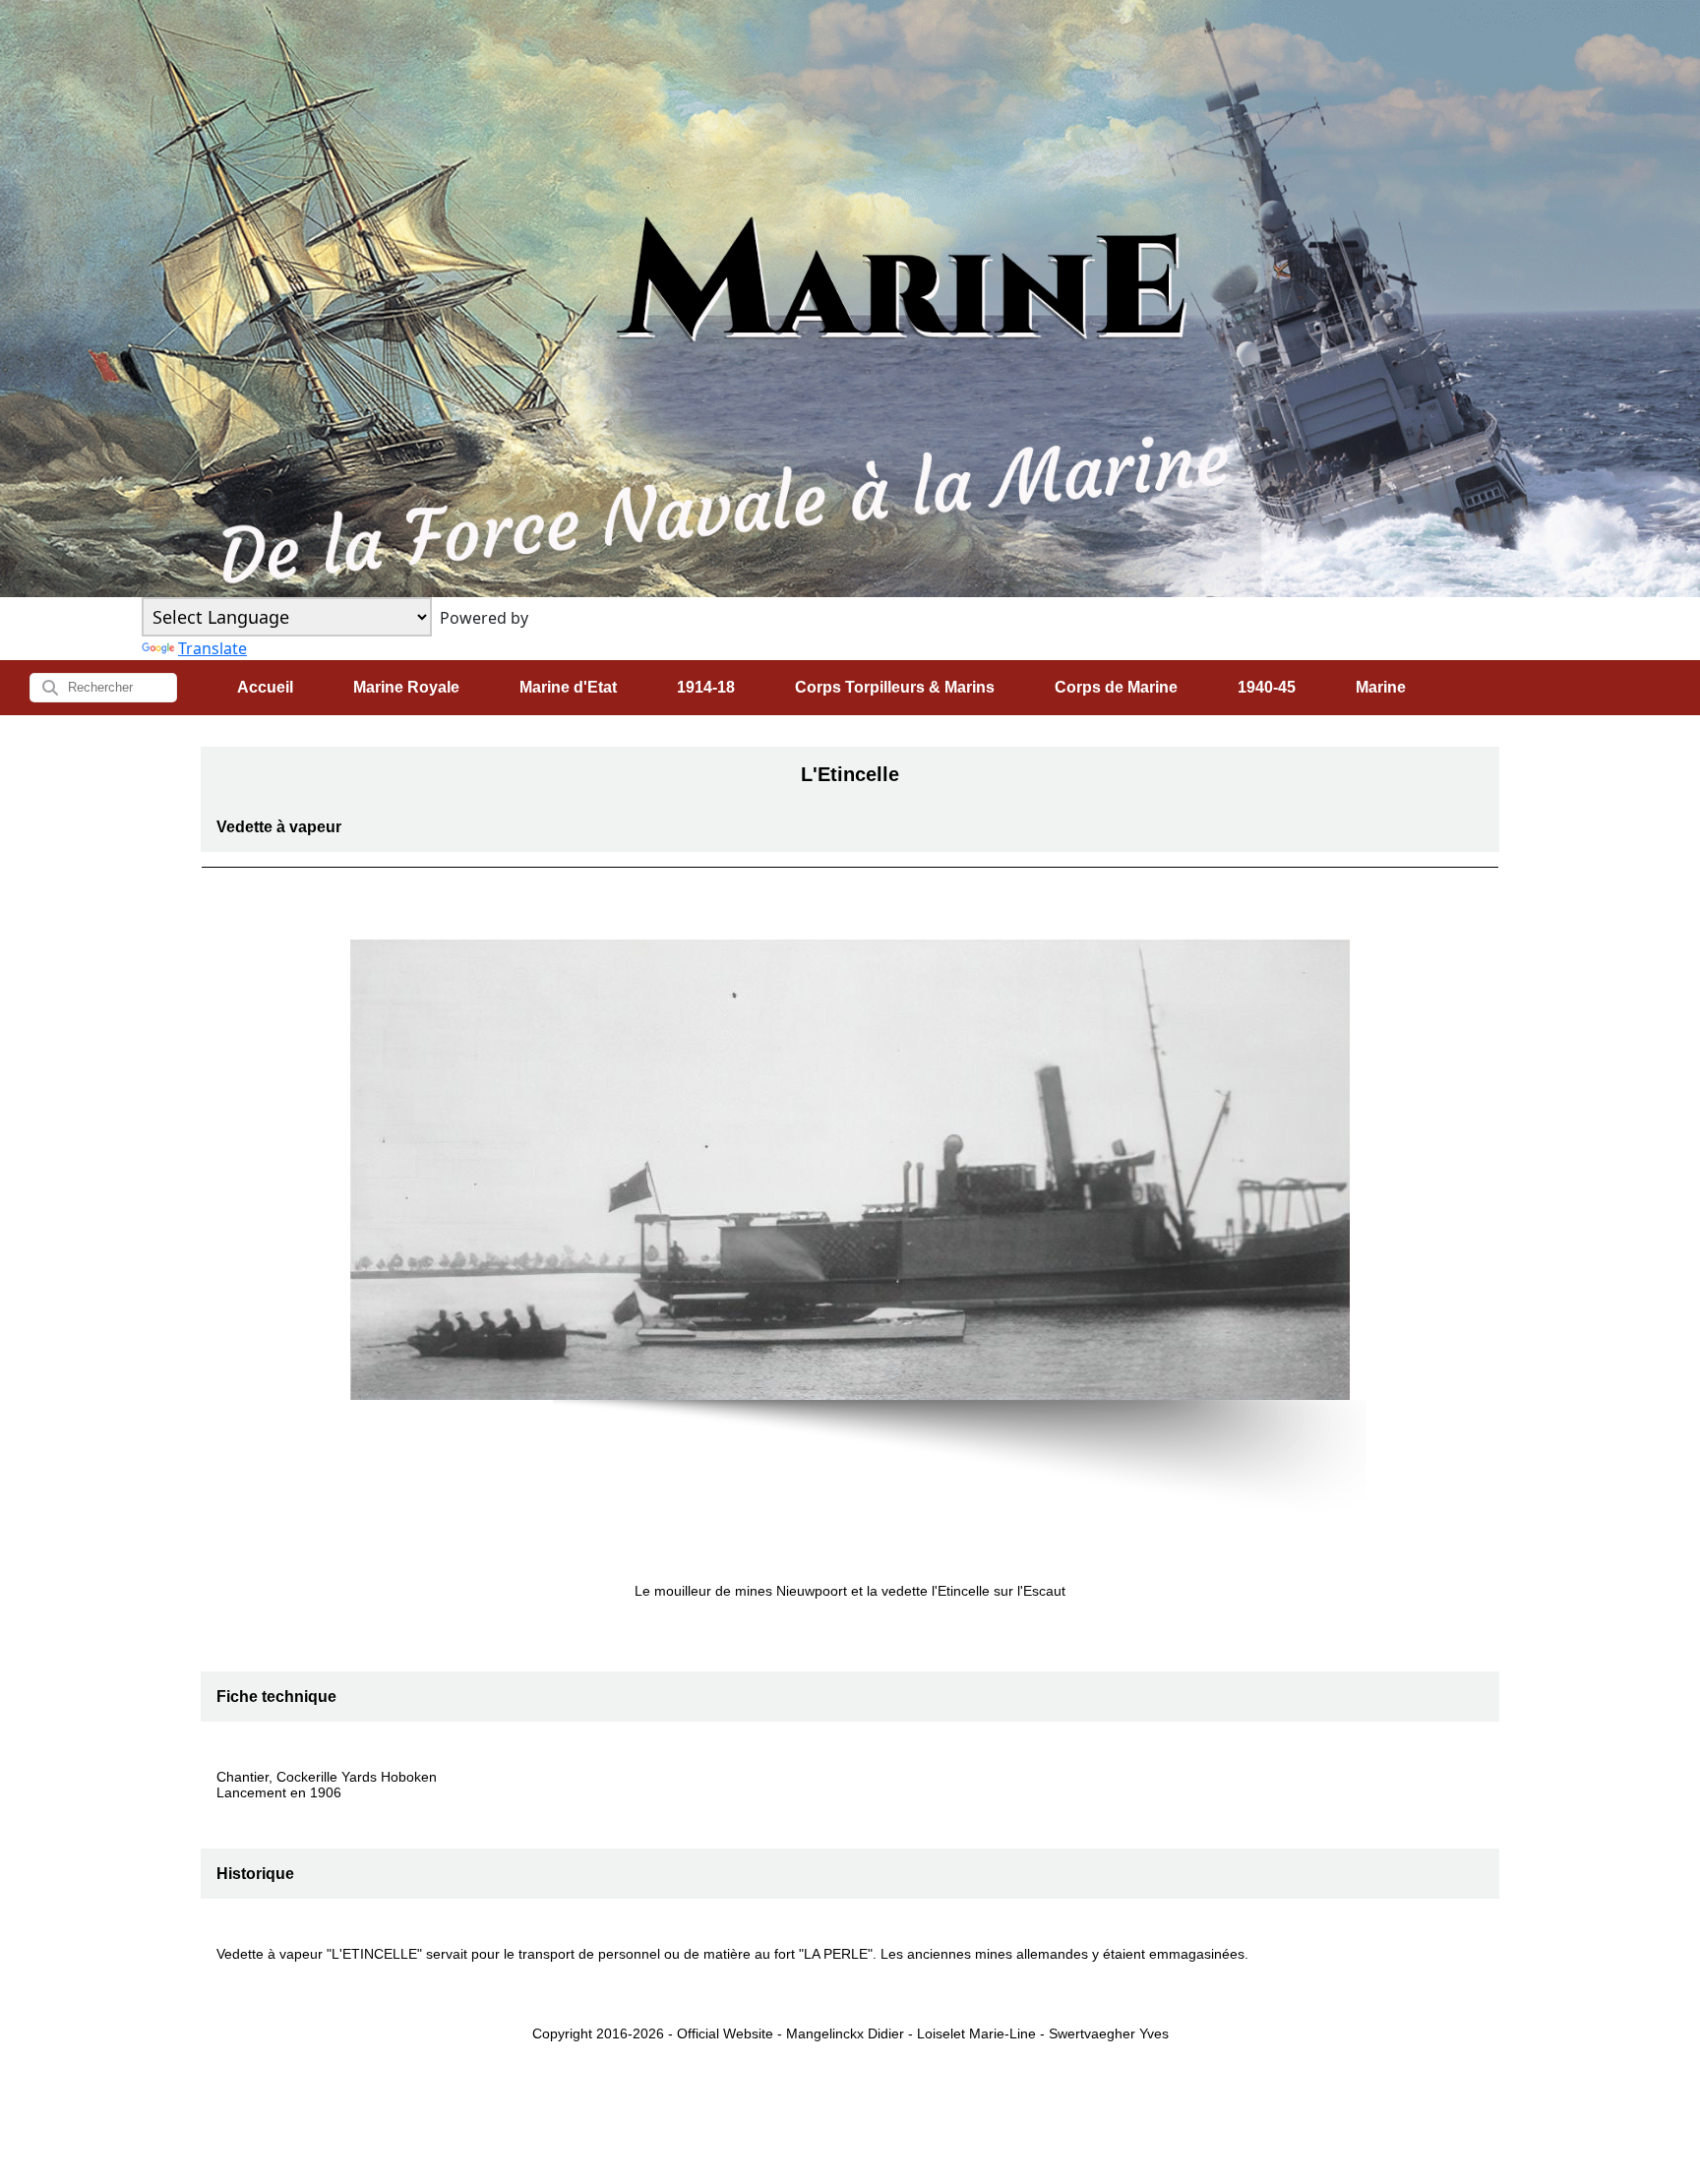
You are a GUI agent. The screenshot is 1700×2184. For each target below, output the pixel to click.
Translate (212, 648)
